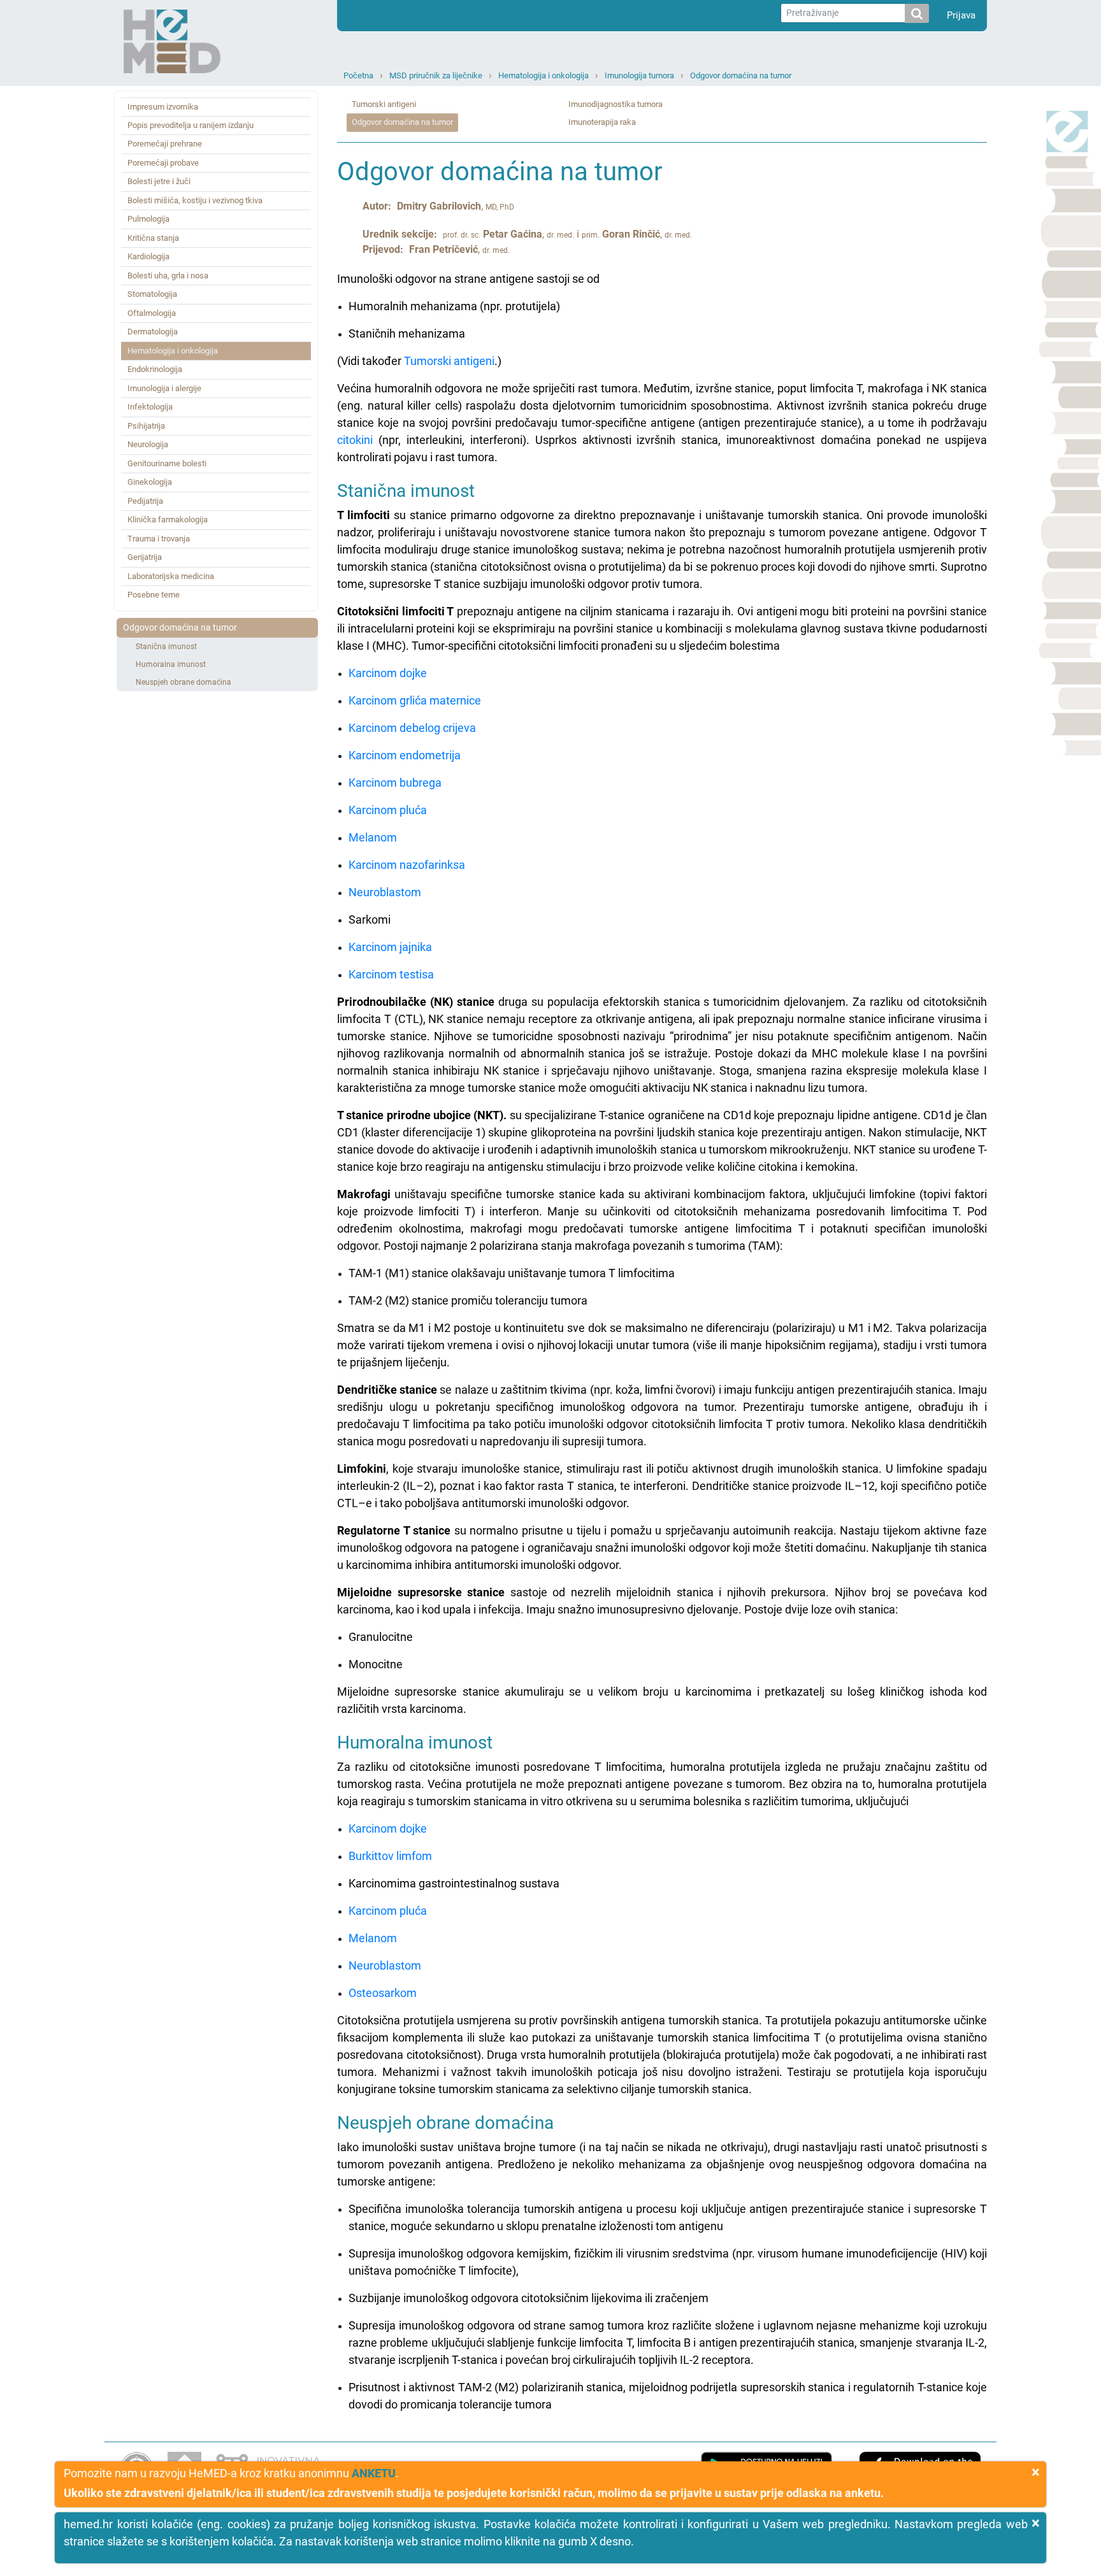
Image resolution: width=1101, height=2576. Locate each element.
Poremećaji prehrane (165, 144)
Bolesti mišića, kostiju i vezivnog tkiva (195, 200)
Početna (358, 75)
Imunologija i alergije (164, 388)
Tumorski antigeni (384, 104)
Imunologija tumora (639, 75)
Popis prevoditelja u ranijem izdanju (191, 125)
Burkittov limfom (390, 1856)
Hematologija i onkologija (543, 75)
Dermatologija (153, 332)
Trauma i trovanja (159, 539)
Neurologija (148, 444)
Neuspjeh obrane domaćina (183, 682)
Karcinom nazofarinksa (407, 865)
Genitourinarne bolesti (167, 463)
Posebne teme (154, 595)
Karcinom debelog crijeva (412, 728)
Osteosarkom (383, 1993)
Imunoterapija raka (602, 122)
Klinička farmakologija (168, 519)
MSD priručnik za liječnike (436, 75)
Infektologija (150, 407)
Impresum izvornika (163, 107)
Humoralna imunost (171, 664)
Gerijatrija (145, 557)
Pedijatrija (145, 501)
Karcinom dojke (388, 673)
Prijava (961, 15)
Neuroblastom (385, 892)
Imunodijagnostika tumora (615, 104)
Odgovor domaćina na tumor (741, 75)
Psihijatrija (146, 426)
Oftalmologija (152, 313)
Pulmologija (148, 219)
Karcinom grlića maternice (415, 700)
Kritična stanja (153, 238)
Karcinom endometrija (405, 755)
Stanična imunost (166, 647)
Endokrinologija (155, 369)
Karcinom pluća (388, 810)
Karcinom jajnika (390, 947)
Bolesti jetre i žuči (159, 181)
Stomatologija (152, 294)
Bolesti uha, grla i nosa (168, 275)
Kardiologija (148, 256)
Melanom (373, 837)
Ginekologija (150, 482)
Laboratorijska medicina (171, 576)
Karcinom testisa (391, 974)
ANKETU (374, 2473)
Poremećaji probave (163, 163)
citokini (355, 440)
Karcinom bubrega (395, 783)
